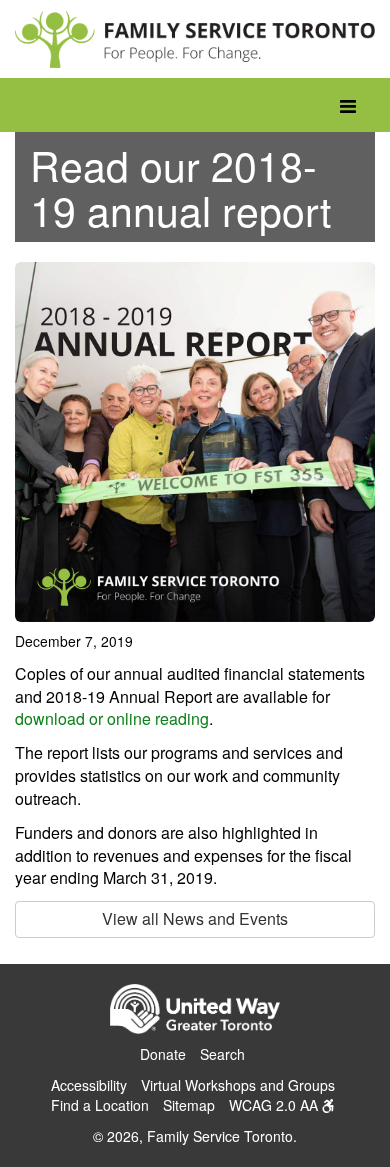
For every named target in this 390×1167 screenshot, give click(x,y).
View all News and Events (195, 918)
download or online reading (112, 718)
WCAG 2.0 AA (275, 1105)
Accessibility (89, 1085)
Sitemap (189, 1105)
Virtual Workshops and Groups (238, 1085)
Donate (163, 1054)
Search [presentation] (222, 1054)
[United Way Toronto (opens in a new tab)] (195, 1012)
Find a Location (100, 1105)
